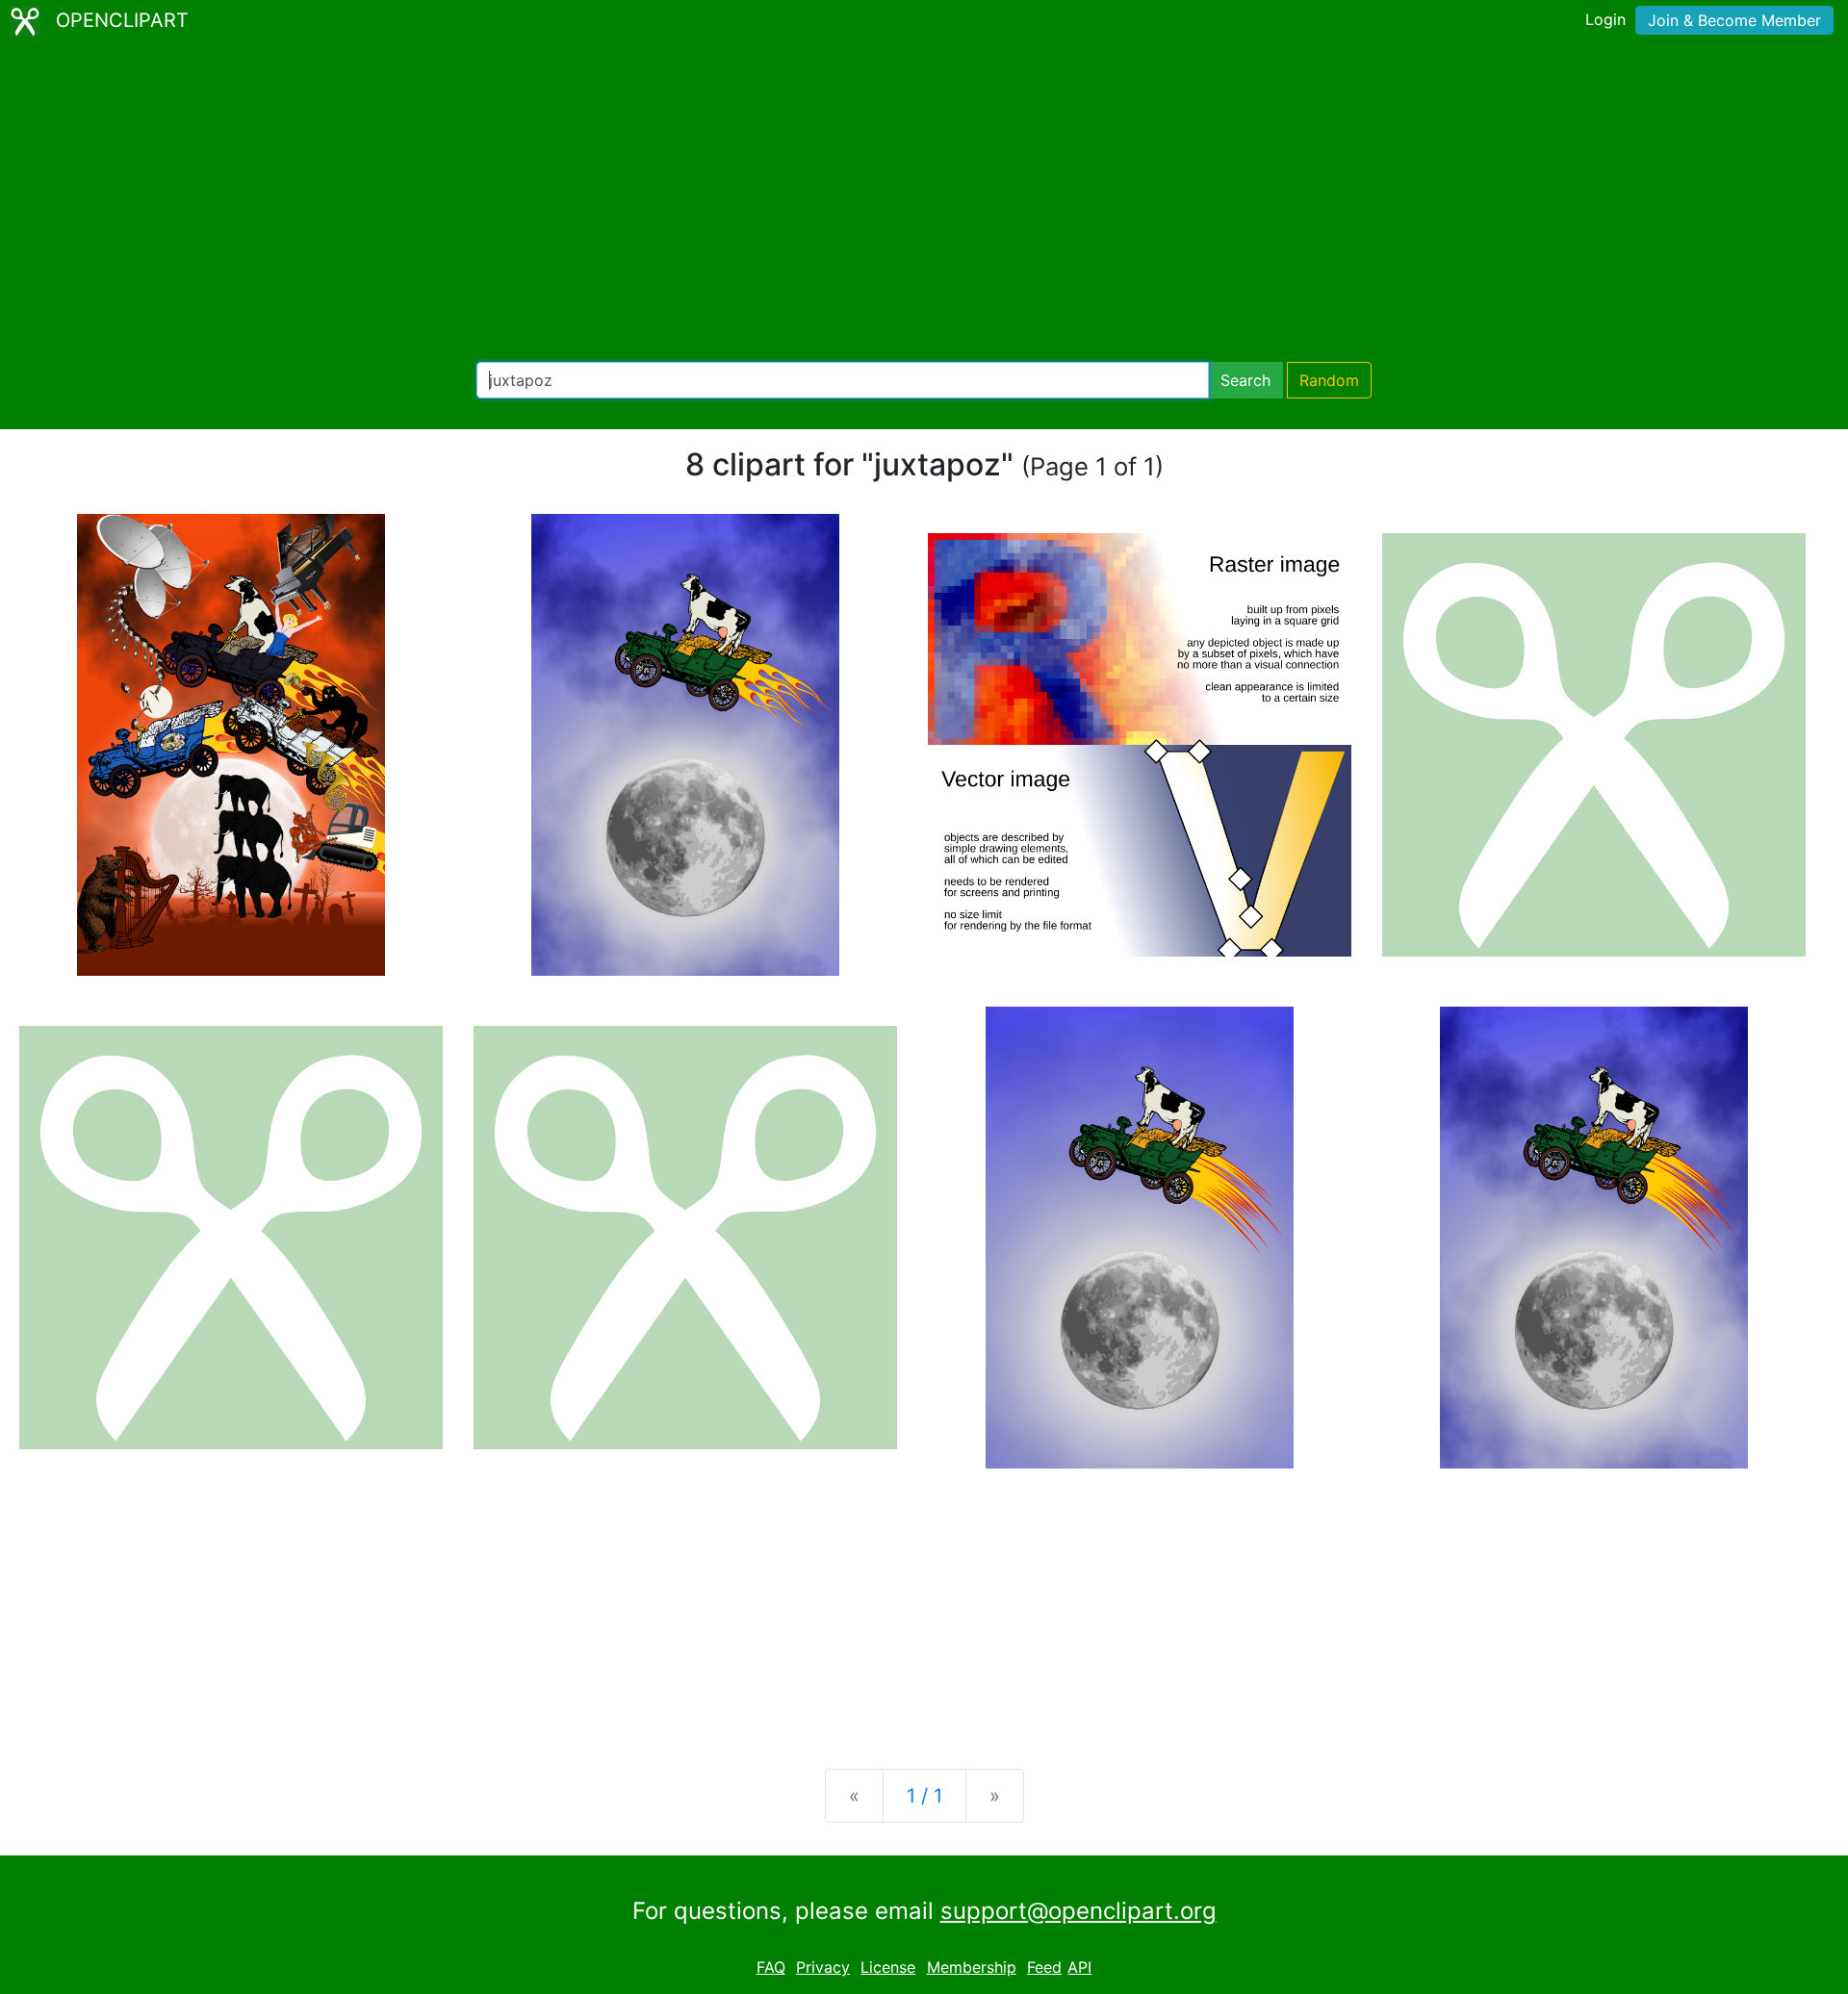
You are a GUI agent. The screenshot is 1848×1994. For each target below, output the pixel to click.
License (888, 1967)
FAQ (771, 1967)
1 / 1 (924, 1796)
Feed (1044, 1967)
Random (1329, 380)
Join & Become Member (1734, 20)
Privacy (823, 1967)
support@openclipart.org (1078, 1911)
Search (1245, 380)
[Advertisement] (924, 202)
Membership (972, 1967)
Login (1605, 19)
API (1079, 1967)
